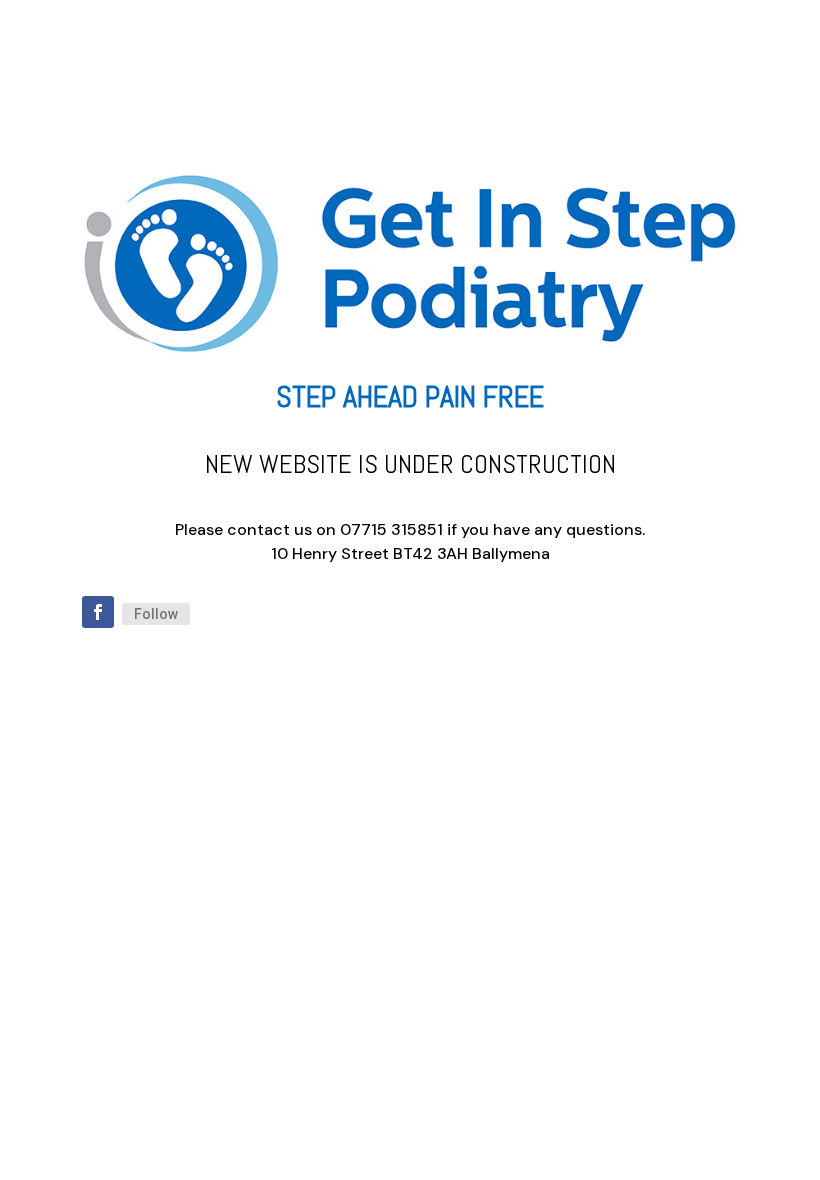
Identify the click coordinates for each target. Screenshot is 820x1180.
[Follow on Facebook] (98, 612)
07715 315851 (391, 529)
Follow (156, 614)
